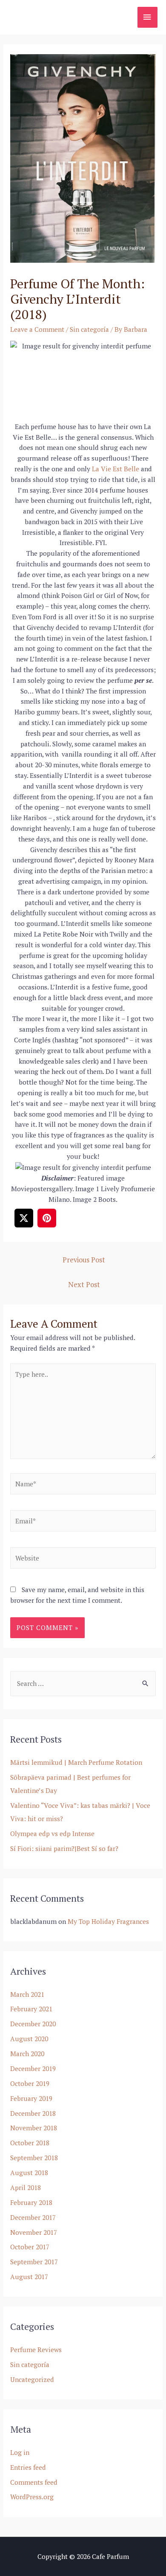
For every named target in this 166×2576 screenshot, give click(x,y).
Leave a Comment (37, 329)
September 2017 (34, 2262)
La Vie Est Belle (116, 469)
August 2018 (29, 2173)
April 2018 (26, 2187)
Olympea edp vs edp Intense (52, 1833)
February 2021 (31, 2009)
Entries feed (28, 2467)
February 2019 (31, 2098)
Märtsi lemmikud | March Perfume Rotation (76, 1762)
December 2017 (33, 2217)
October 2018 (30, 2143)
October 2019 (30, 2083)
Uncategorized (32, 2379)
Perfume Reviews (36, 2350)
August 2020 (29, 2039)
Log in (20, 2452)
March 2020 (27, 2054)
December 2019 (33, 2068)
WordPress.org (32, 2497)
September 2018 (34, 2158)
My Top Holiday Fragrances (108, 1921)
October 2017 (30, 2247)
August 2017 (29, 2277)
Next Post (84, 1285)
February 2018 (31, 2202)
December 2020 (33, 2024)
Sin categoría (89, 329)
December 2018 (33, 2113)
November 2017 (34, 2232)
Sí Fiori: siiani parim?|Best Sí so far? (64, 1848)
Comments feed (34, 2482)
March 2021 (27, 1994)
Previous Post (84, 1260)
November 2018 (34, 2128)
